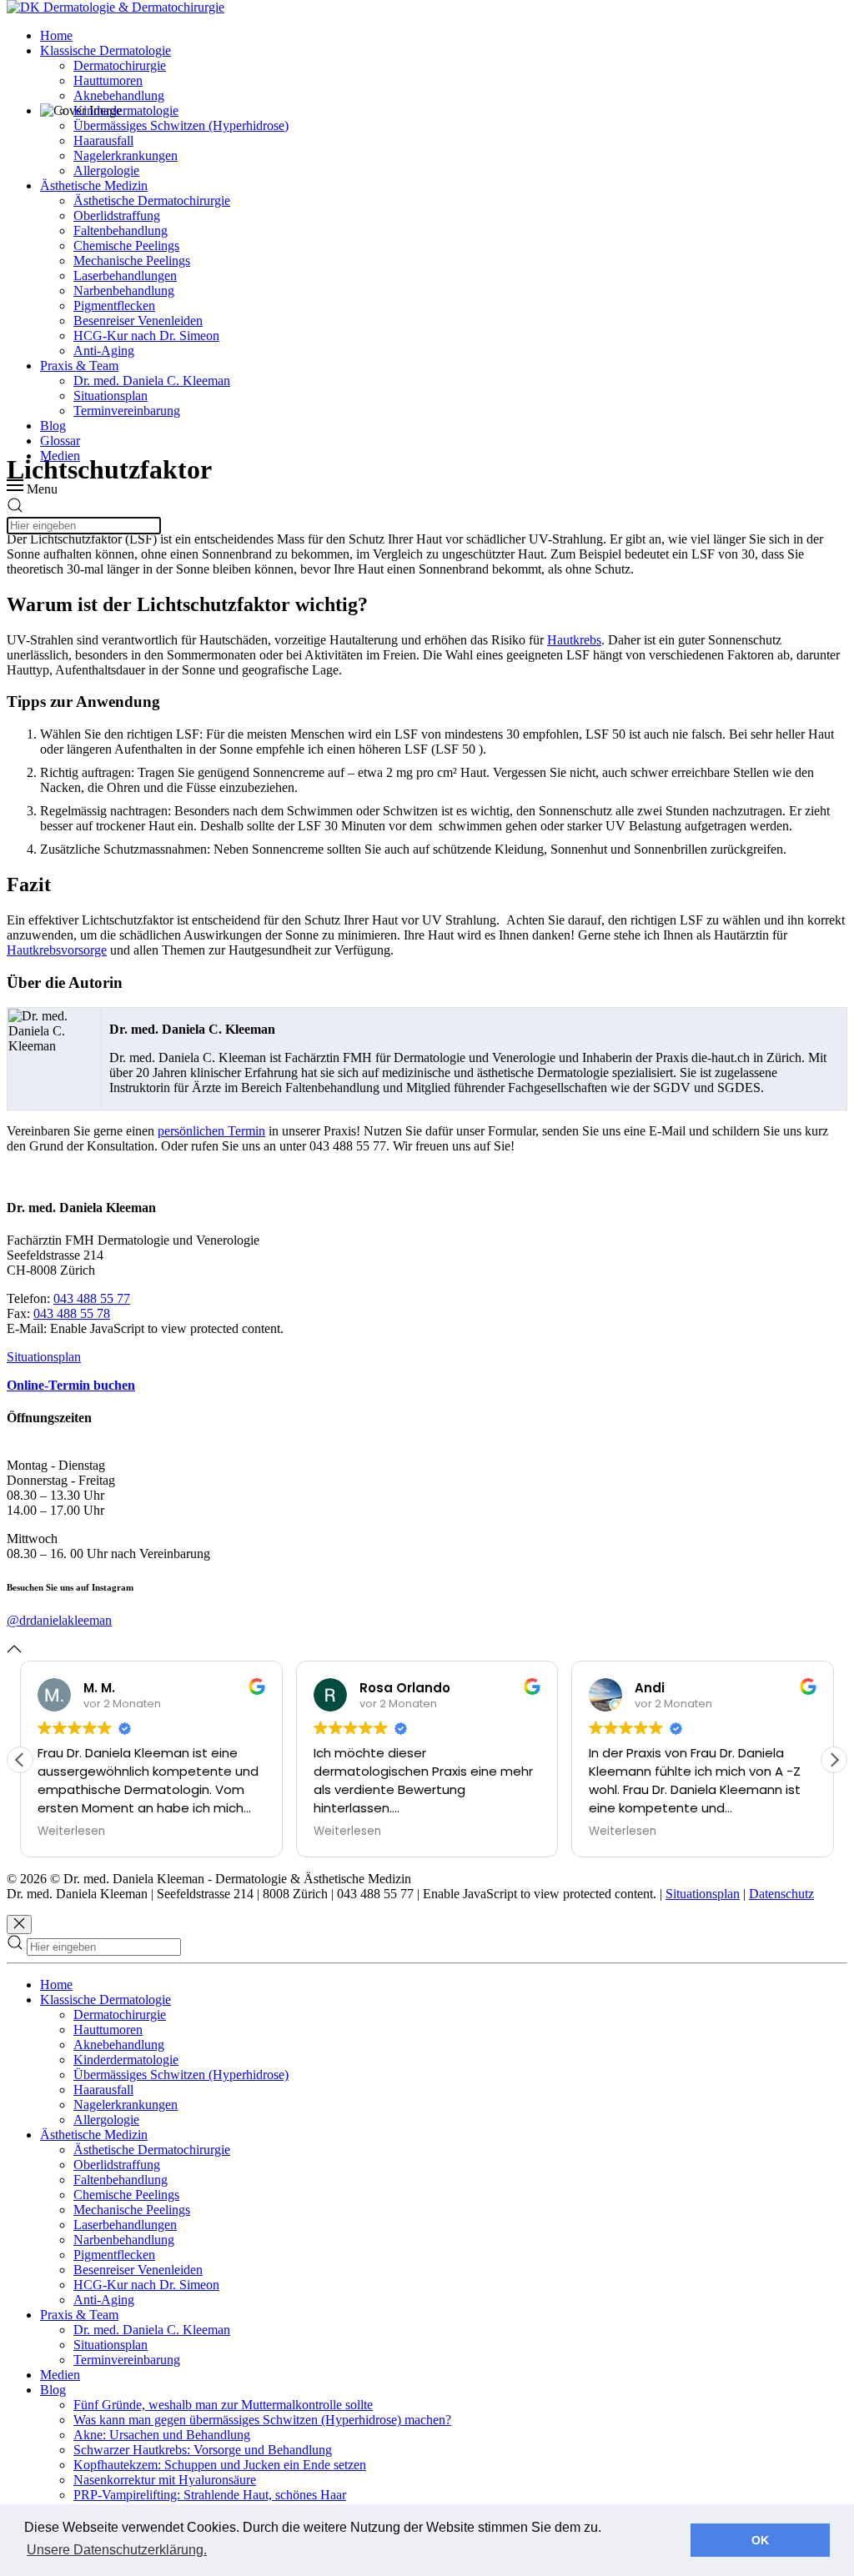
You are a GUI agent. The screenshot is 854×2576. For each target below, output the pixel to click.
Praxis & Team (79, 366)
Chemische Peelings (126, 246)
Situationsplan (111, 396)
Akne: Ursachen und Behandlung (162, 2435)
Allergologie (106, 170)
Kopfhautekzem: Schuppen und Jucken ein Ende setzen (220, 2465)
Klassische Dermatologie (105, 50)
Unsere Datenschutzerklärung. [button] (117, 2550)
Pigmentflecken (114, 306)
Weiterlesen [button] (71, 1832)
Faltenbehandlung (121, 231)
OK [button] (760, 2540)
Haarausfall (103, 140)
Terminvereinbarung (127, 411)
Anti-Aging (104, 351)
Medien (60, 456)
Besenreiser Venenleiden (138, 321)
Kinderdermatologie (126, 110)
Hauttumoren (108, 80)
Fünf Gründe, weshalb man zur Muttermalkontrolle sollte (223, 2405)
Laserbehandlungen (125, 276)
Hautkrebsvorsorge (57, 950)
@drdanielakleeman (59, 1620)
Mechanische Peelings (132, 261)
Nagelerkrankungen (126, 155)
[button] (834, 1760)
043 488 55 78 (72, 1313)
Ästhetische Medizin (94, 185)
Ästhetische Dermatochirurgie (152, 200)
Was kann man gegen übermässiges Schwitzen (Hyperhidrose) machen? (262, 2420)
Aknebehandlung (119, 95)
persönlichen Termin (211, 1131)
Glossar (60, 441)
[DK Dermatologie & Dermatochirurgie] (116, 7)
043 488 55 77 (92, 1298)
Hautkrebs (574, 640)
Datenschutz (781, 1894)
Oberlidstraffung (117, 216)
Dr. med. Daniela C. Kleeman (152, 381)
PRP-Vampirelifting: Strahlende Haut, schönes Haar (210, 2495)
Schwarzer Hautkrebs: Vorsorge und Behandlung (203, 2450)
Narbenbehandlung (124, 291)
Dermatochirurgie (120, 65)
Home (56, 35)
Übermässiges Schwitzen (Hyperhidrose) (181, 125)
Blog (53, 426)
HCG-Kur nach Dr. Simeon (146, 336)
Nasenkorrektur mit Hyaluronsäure (165, 2480)
